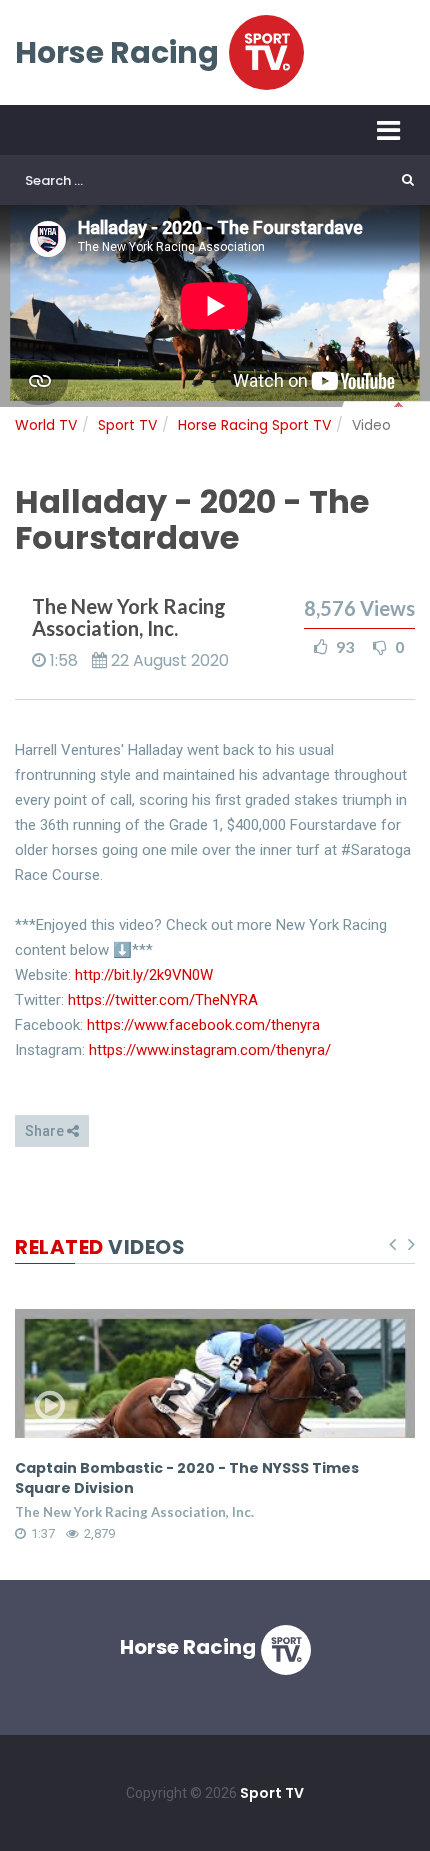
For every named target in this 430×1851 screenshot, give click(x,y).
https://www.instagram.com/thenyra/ (210, 1050)
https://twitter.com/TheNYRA (163, 1000)
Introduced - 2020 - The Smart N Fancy (167, 1468)
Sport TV (127, 425)
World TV (46, 425)
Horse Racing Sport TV (254, 425)
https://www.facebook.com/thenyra (203, 1025)
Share (46, 1131)
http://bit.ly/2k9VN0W (144, 975)
